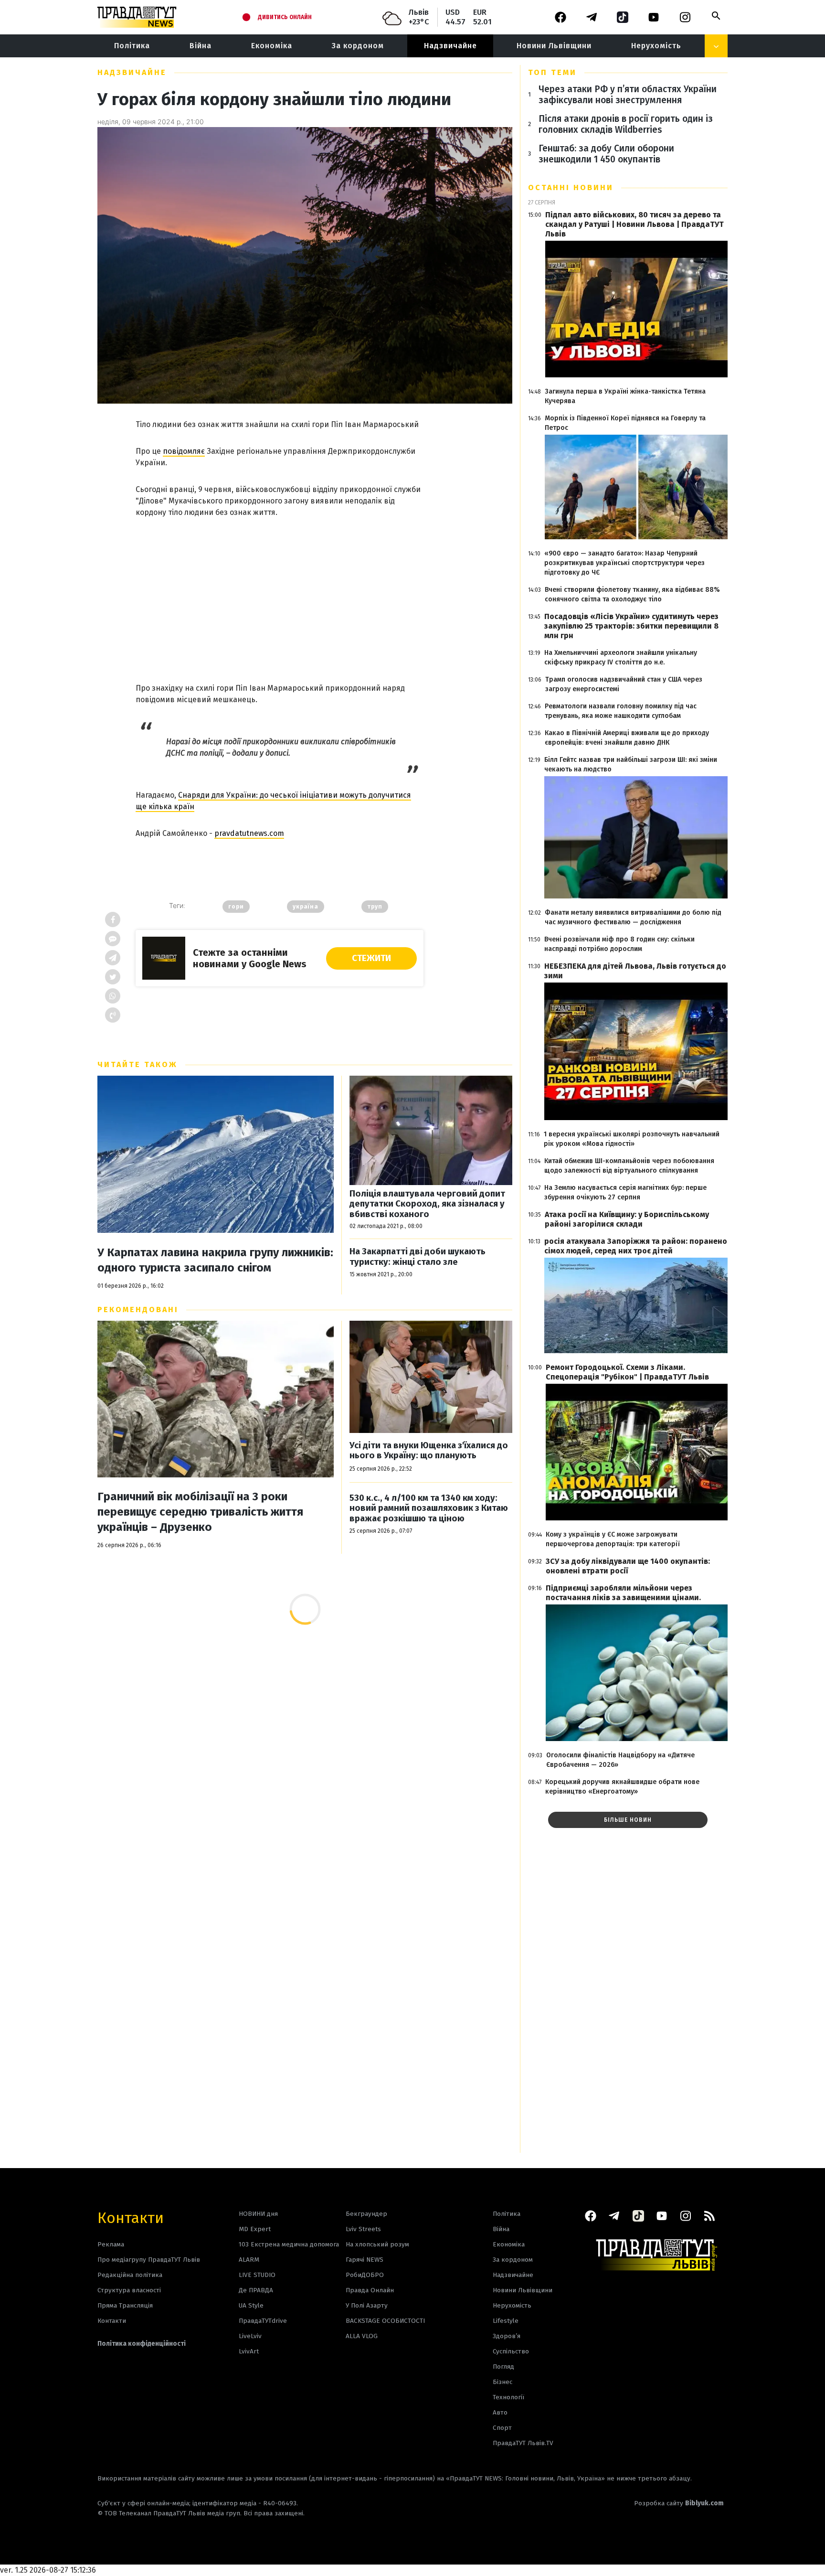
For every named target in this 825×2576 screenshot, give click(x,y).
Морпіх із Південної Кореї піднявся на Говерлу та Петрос (625, 423)
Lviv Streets (363, 2229)
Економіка (272, 46)
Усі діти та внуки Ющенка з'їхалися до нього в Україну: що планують (429, 1451)
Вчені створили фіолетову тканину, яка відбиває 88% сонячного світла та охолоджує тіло (632, 594)
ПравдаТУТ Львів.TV (523, 2443)
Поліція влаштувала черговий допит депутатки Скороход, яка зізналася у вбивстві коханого (427, 1204)
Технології (508, 2397)
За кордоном (358, 46)
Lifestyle (506, 2321)
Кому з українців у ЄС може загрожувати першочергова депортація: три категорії (613, 1539)
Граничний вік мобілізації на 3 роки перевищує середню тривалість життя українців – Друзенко (200, 1512)
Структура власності (129, 2290)
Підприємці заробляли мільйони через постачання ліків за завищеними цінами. (623, 1593)
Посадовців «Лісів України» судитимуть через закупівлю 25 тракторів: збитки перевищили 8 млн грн (631, 626)
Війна (201, 46)
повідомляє (184, 451)
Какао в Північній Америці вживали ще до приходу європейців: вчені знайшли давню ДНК (627, 738)
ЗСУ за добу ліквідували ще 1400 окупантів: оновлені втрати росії (628, 1566)
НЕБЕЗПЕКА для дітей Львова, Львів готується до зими (635, 971)
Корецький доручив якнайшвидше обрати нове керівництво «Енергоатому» (622, 1787)
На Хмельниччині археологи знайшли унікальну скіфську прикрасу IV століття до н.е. (621, 657)
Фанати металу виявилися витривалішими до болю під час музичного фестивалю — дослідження (633, 917)
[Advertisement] (280, 592)
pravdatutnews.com (249, 833)
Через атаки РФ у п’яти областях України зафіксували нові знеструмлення (628, 95)
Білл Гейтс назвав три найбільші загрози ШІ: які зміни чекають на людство (631, 764)
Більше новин (628, 1820)
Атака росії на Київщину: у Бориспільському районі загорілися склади (627, 1219)
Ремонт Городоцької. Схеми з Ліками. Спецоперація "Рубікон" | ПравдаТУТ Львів (627, 1372)
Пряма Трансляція (125, 2305)
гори (236, 907)
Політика (132, 46)
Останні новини (571, 187)
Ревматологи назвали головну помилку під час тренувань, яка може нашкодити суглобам (621, 711)
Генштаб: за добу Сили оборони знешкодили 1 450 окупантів (606, 154)
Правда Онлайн (370, 2290)
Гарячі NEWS (365, 2260)
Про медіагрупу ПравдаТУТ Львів (149, 2260)
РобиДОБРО (365, 2275)
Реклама (111, 2244)
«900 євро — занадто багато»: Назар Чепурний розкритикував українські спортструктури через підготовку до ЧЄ (624, 563)
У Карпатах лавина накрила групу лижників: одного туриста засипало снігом (215, 1260)
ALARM (249, 2260)
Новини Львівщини (554, 46)
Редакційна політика (130, 2275)
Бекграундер (366, 2214)
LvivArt (249, 2351)
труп (375, 907)
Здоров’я (507, 2336)
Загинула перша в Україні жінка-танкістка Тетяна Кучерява (625, 396)
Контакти (131, 2217)
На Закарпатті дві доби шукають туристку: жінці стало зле (418, 1257)
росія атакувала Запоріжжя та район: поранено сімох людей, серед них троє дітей (636, 1246)
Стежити (371, 958)
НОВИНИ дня (258, 2214)
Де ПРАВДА (256, 2290)
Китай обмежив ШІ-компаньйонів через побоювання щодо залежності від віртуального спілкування (629, 1166)
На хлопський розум (377, 2244)
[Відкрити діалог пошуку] (716, 16)
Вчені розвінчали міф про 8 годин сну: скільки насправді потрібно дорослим (619, 944)
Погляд (503, 2367)
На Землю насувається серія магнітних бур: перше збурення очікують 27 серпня (625, 1192)
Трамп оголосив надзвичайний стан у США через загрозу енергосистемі (624, 684)
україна (306, 907)
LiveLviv (250, 2336)
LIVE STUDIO (257, 2275)
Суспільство (511, 2351)
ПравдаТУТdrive (263, 2321)
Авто (500, 2412)
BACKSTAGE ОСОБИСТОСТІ (385, 2321)
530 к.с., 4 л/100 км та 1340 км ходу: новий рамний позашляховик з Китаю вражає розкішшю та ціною (429, 1508)
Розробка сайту (679, 2503)
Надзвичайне (450, 46)
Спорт (502, 2428)
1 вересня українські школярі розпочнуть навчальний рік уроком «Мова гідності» (632, 1139)
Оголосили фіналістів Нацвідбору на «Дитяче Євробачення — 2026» (620, 1760)
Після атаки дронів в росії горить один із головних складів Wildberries (626, 124)
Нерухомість (656, 46)
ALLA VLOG (362, 2336)
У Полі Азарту (367, 2305)
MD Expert (255, 2229)
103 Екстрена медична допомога (289, 2244)
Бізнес (502, 2382)
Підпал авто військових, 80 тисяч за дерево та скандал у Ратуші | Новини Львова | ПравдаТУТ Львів (635, 224)
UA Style (251, 2305)
